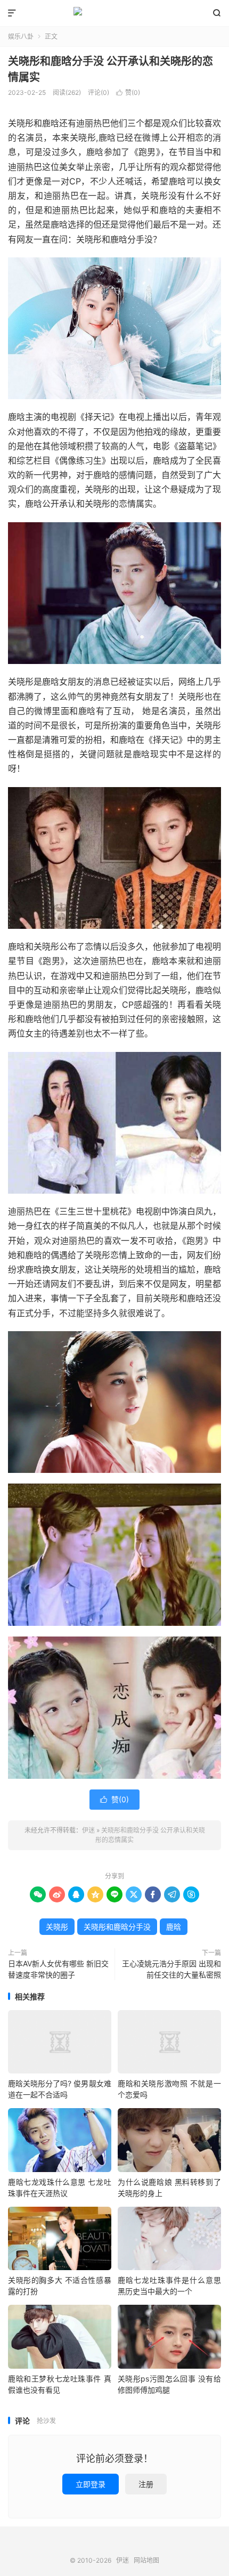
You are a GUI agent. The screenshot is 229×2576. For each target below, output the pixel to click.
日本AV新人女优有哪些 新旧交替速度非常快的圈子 (58, 1969)
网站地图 (146, 2560)
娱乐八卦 (21, 37)
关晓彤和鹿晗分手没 (117, 1927)
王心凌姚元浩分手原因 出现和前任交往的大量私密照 (171, 1969)
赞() (128, 92)
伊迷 (114, 13)
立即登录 (91, 2484)
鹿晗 (174, 1927)
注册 (146, 2484)
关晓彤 (57, 1927)
